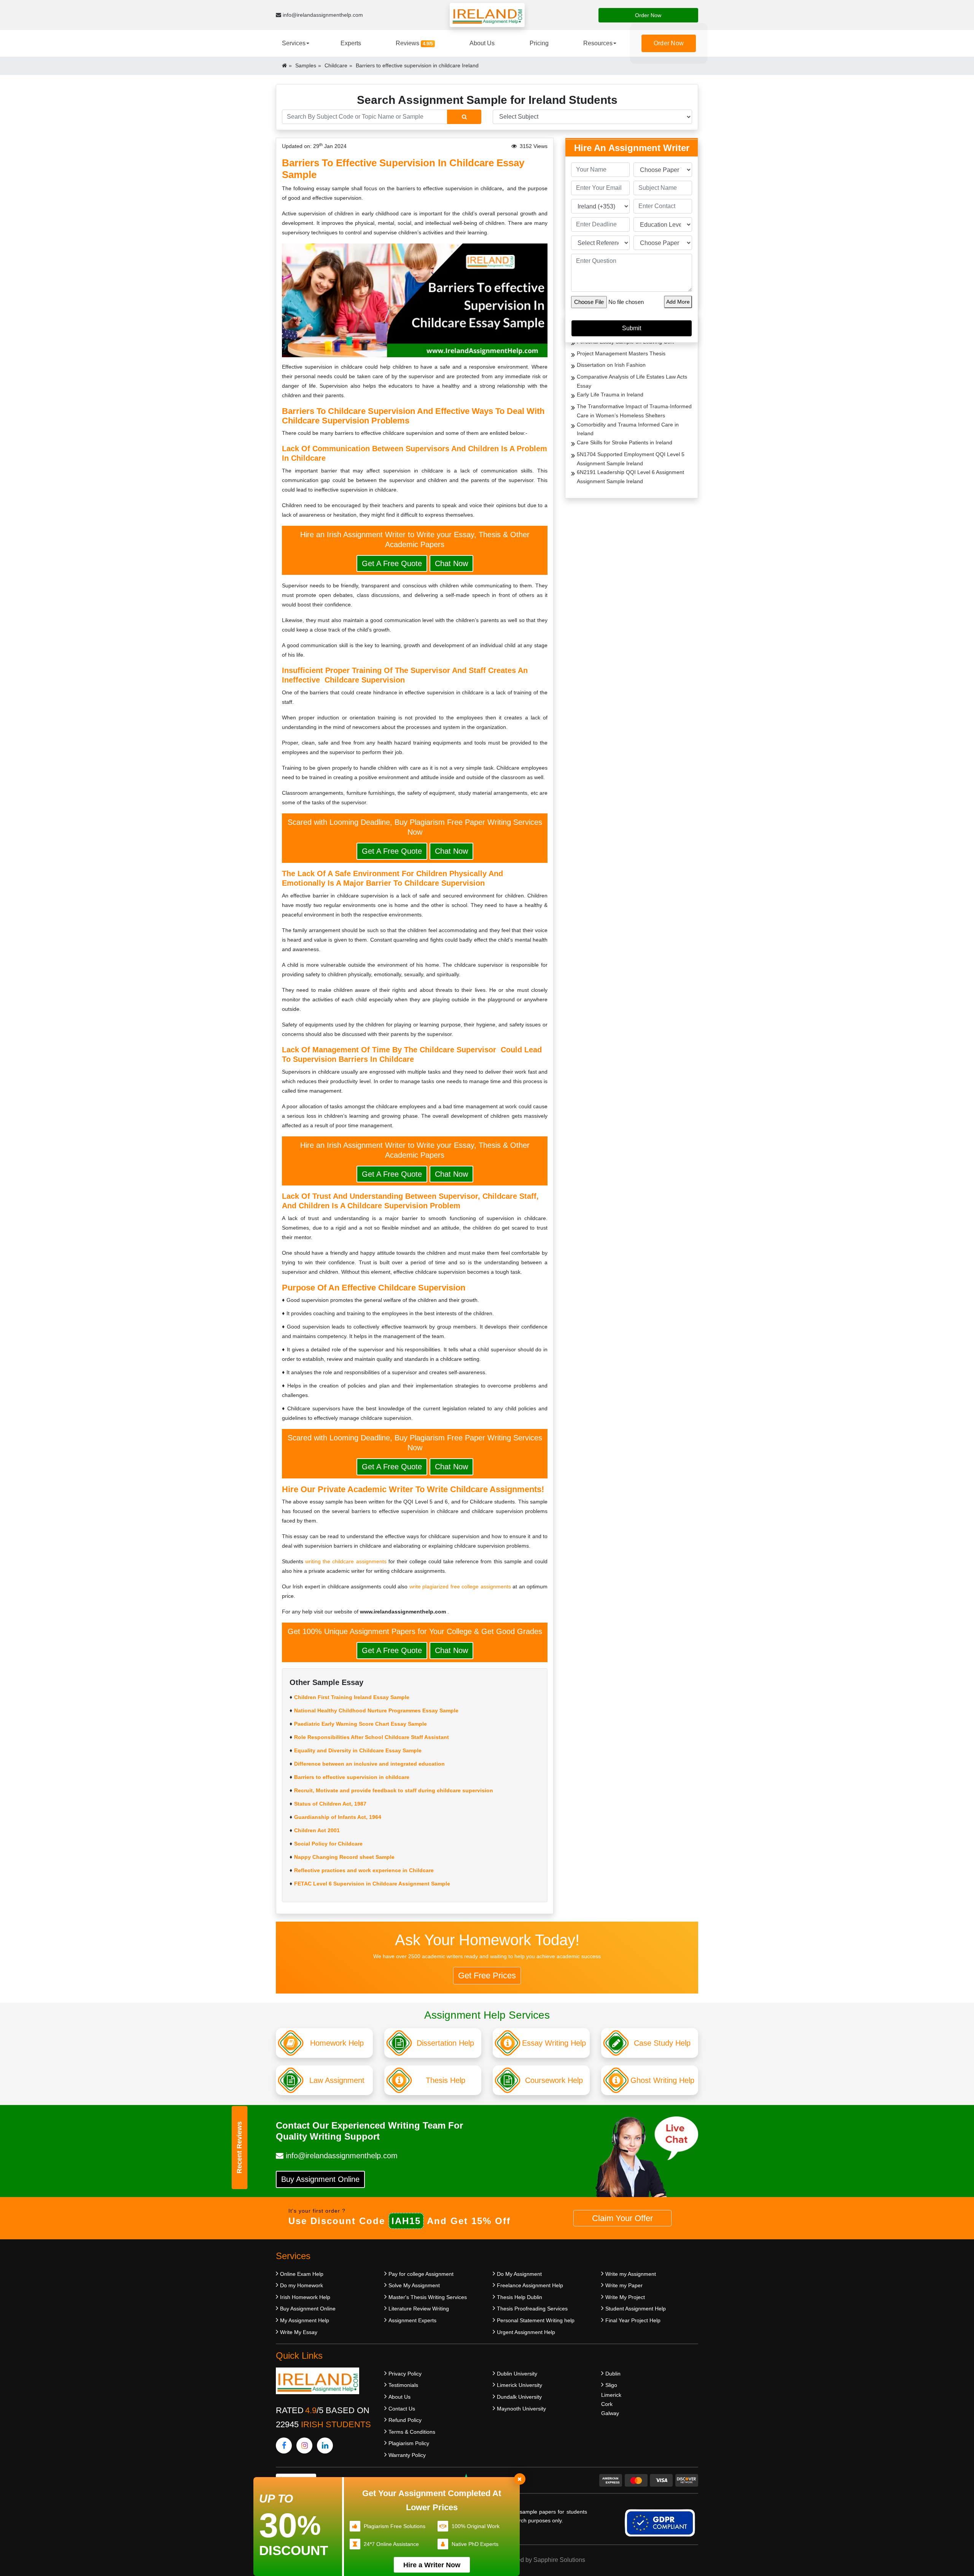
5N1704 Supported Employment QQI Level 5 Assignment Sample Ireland (631, 459)
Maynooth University (521, 2409)
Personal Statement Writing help (536, 2320)
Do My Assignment (519, 2274)
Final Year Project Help (633, 2320)
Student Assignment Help (636, 2309)
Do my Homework (302, 2285)
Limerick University (520, 2385)
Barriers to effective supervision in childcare (352, 1777)
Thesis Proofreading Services (532, 2309)
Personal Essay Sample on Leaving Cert (625, 342)
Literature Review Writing (419, 2309)
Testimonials (403, 2385)
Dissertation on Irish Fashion (611, 365)
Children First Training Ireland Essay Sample (352, 1697)
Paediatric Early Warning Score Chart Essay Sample (360, 1724)
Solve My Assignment (414, 2285)
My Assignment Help (305, 2320)
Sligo (611, 2385)
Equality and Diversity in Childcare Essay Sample (358, 1750)
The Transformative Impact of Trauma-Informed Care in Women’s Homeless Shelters (634, 411)
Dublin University (517, 2374)
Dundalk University (519, 2397)
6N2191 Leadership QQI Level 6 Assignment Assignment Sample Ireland (630, 477)
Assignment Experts (412, 2320)
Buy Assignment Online (320, 2179)
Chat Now (451, 563)
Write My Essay (299, 2332)
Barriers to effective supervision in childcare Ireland (417, 65)
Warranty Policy (407, 2455)
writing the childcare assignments (346, 1561)
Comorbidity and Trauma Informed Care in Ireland (628, 429)
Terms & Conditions (412, 2432)
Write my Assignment (631, 2274)
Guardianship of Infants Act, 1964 (338, 1817)
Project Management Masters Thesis (621, 353)
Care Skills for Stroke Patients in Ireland (625, 442)
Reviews (414, 43)
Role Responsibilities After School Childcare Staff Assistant (372, 1737)
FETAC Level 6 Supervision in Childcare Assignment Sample (372, 1884)
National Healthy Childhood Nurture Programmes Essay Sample (376, 1710)
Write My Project (625, 2297)
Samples (306, 65)
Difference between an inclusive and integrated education (369, 1764)
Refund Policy (405, 2420)
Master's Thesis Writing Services (428, 2297)
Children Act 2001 (317, 1830)
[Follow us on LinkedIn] (325, 2446)
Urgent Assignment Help (526, 2332)
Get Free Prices (487, 1975)
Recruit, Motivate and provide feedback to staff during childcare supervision (394, 1790)
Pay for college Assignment (421, 2274)
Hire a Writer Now (432, 2565)
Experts (351, 43)
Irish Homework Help (305, 2297)
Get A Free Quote (392, 563)
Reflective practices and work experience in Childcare (364, 1870)
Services (294, 43)
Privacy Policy (405, 2374)
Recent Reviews (239, 2147)
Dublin (613, 2374)
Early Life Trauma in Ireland (610, 395)
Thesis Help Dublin (520, 2297)
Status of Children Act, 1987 (330, 1804)
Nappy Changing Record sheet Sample (344, 1857)
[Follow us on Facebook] (284, 2446)
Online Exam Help (302, 2274)
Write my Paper (624, 2285)
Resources (598, 43)
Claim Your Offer (622, 2218)
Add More (678, 302)
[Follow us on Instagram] (304, 2446)
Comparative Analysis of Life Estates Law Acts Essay (632, 381)
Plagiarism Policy (409, 2443)
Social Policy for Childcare (328, 1844)
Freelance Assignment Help (530, 2285)
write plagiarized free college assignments (460, 1586)
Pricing (539, 43)
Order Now (648, 15)
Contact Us (402, 2409)
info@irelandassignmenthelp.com (322, 15)
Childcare (336, 65)
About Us (482, 43)
